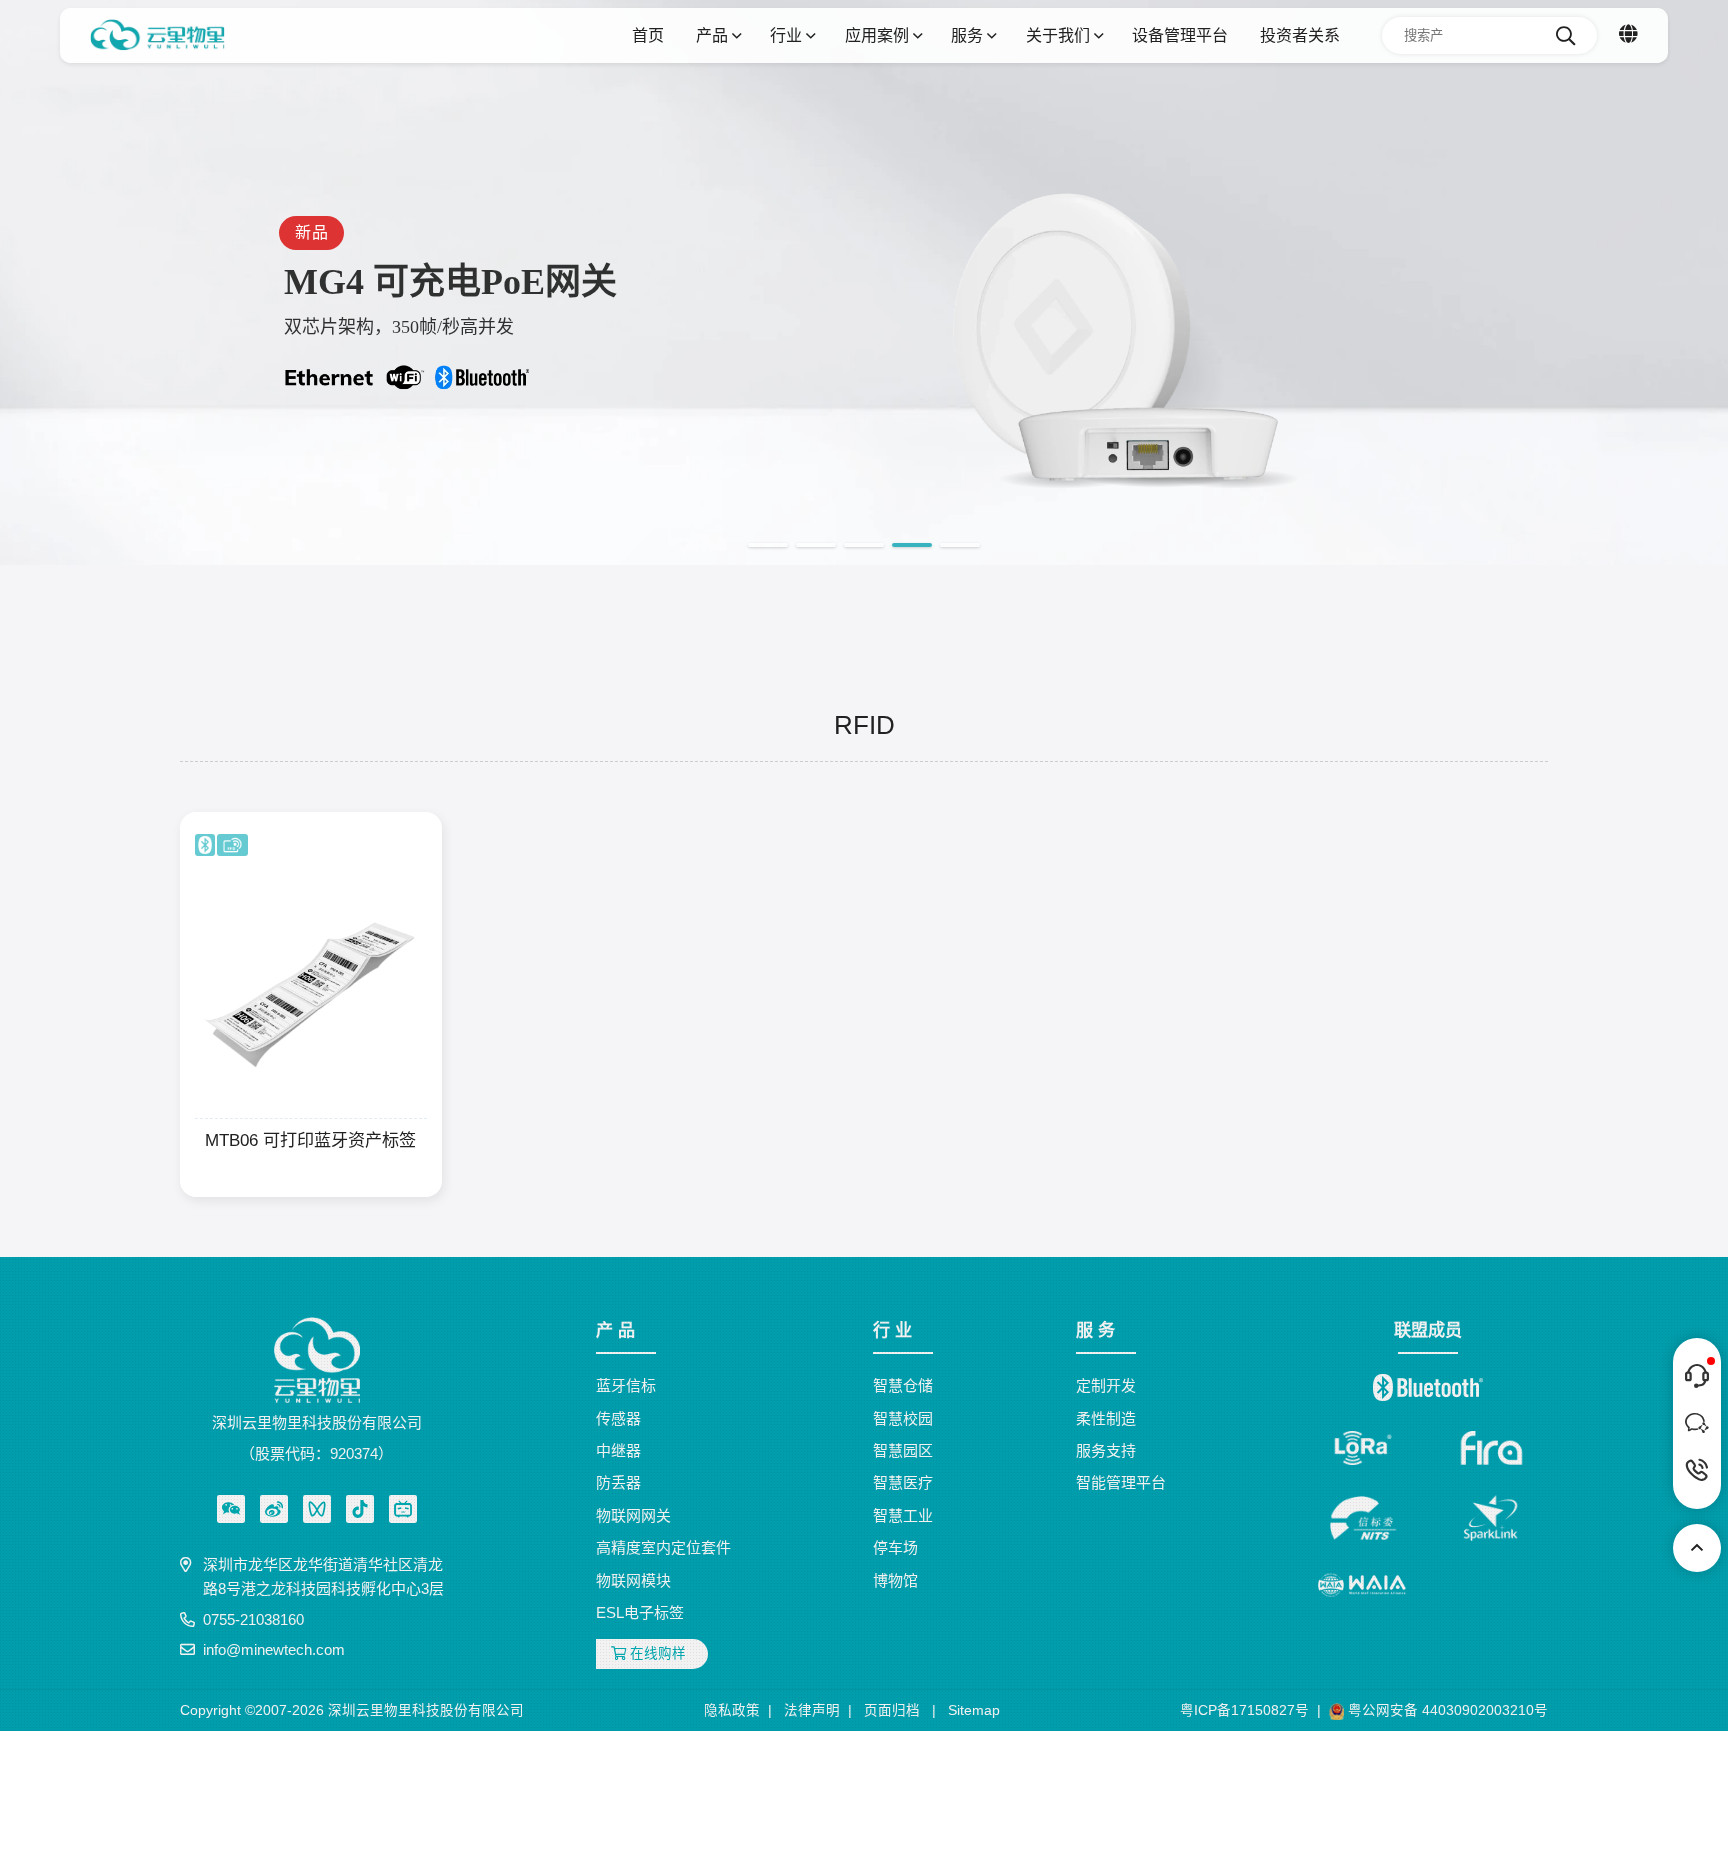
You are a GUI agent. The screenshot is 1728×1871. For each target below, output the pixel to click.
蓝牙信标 (626, 1385)
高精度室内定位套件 (663, 1547)
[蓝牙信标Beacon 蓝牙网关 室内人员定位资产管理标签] (157, 35)
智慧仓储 (903, 1385)
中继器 (618, 1450)
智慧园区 (903, 1450)
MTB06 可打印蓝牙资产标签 (310, 1140)
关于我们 (1060, 35)
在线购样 (656, 1653)
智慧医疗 (903, 1482)
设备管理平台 (1180, 35)
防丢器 (618, 1482)
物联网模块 (633, 1580)
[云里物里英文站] (1628, 35)
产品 (714, 35)
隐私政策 (732, 1710)
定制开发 (1106, 1385)
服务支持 (1106, 1450)
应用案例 (879, 35)
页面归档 (892, 1710)
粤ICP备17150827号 (1244, 1710)
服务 (969, 35)
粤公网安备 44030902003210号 (1446, 1710)
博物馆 (895, 1580)
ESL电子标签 (640, 1612)
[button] (768, 545)
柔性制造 (1106, 1418)
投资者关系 (1300, 35)
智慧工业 (903, 1515)
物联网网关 (633, 1515)
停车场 (895, 1547)
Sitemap (974, 1710)
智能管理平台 (1121, 1482)
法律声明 (812, 1710)
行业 (788, 35)
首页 (648, 35)
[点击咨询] (1697, 1376)
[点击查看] (274, 1509)
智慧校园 (903, 1418)
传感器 (618, 1418)
